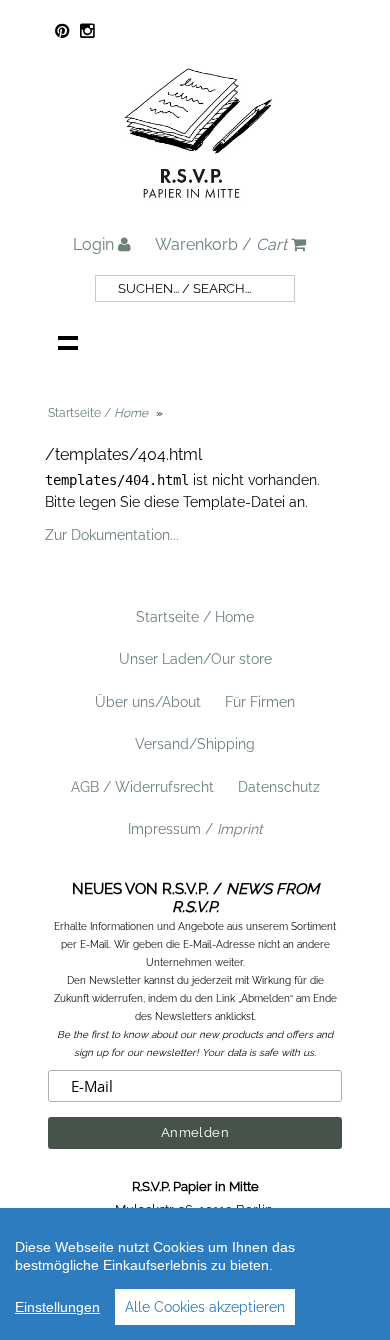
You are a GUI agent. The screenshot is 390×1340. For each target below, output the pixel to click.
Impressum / (195, 829)
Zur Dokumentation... (112, 535)
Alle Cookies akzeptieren (205, 1307)
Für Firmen (260, 702)
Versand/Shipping (195, 744)
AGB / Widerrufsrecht (142, 787)
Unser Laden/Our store (195, 659)
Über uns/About (148, 702)
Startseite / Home (195, 617)
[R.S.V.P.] (198, 207)
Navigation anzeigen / (68, 342)
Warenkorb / (221, 244)
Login (95, 244)
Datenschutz (279, 787)
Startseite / (98, 413)
